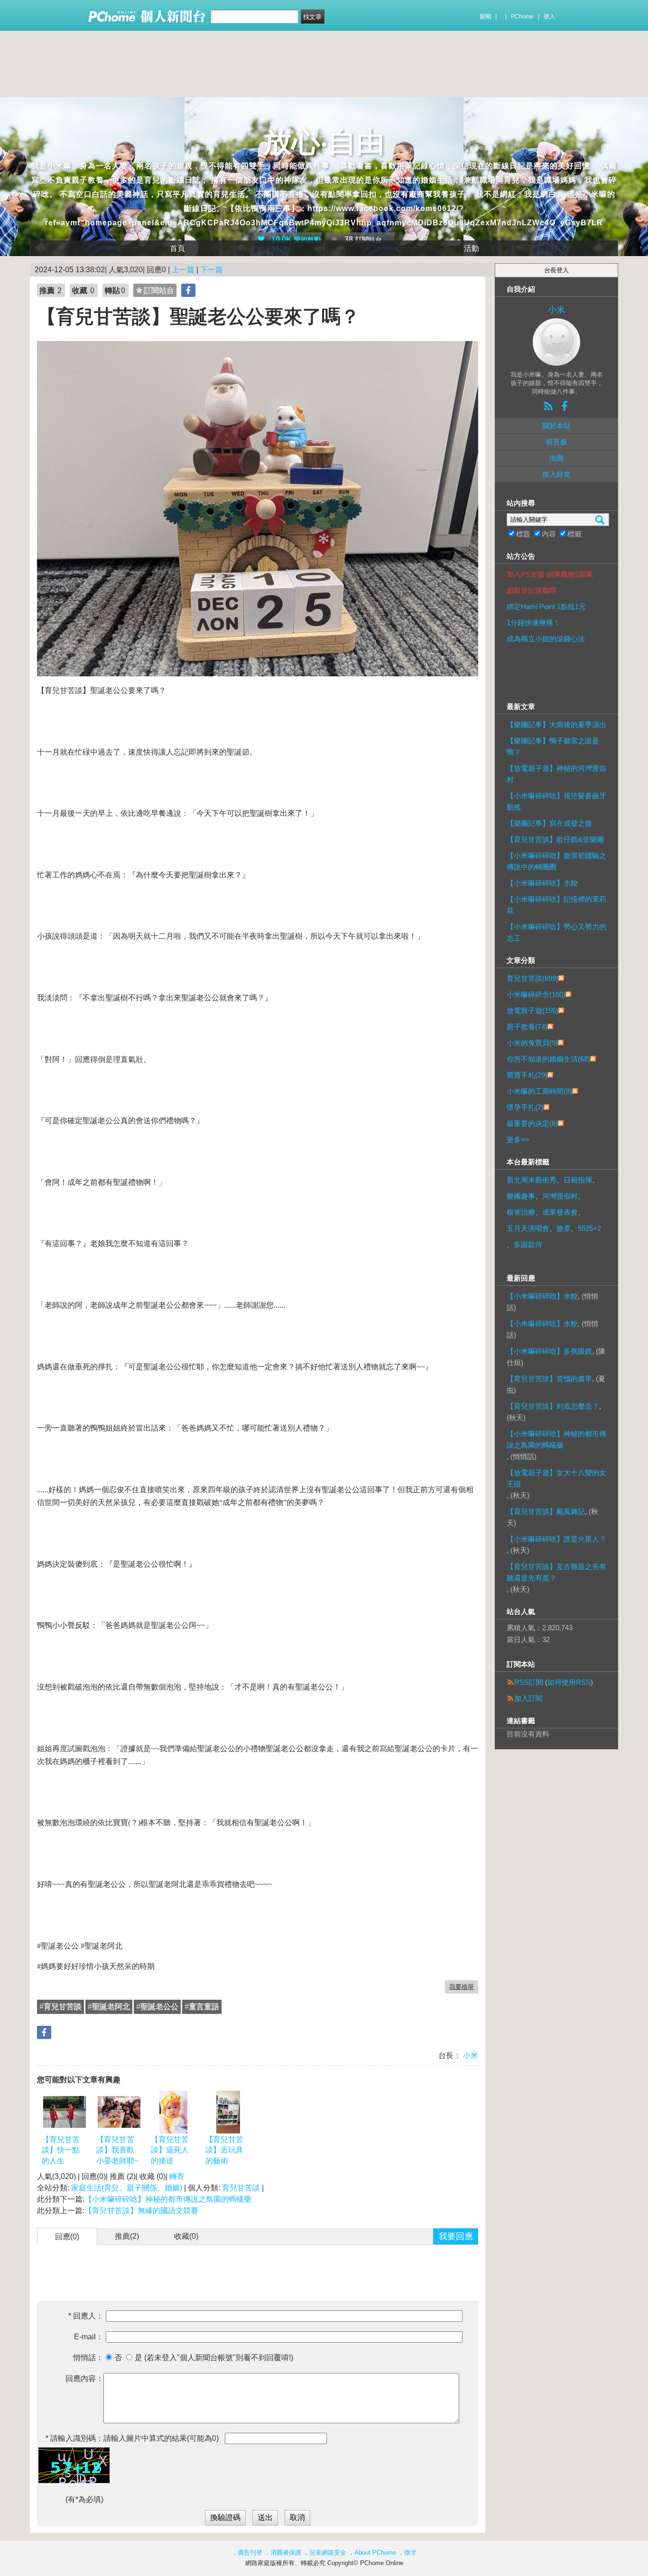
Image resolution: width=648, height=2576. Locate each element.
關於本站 (556, 426)
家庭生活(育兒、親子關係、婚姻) (127, 2188)
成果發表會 (560, 1212)
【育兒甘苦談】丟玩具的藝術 (224, 2150)
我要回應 (456, 2236)
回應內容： (84, 2378)
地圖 (556, 458)
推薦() (127, 2236)
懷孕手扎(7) (525, 1107)
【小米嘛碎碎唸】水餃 (542, 883)
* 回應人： (86, 2316)
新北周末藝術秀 (532, 1180)
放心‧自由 (324, 142)
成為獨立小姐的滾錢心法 (546, 639)
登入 (549, 17)
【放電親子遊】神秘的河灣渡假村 (556, 774)
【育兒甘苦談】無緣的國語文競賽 (141, 2211)
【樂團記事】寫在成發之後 (549, 823)
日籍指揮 (578, 1180)
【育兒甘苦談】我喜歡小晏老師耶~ (117, 2150)
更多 (518, 1140)
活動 (472, 248)
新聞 (485, 17)
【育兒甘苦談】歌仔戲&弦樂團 (555, 839)
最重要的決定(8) (532, 1123)
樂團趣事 (521, 1196)
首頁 (177, 248)
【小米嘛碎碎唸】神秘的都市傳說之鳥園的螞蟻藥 (168, 2199)
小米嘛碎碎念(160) (536, 994)
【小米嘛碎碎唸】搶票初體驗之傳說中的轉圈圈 (556, 861)
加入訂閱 (528, 1698)
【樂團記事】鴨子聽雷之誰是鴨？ (553, 746)
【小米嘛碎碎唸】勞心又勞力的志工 (556, 932)
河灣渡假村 (560, 1196)
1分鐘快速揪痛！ (533, 623)
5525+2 (589, 1228)
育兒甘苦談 (241, 2188)
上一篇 (183, 270)
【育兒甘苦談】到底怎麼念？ (553, 1406)
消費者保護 (286, 2553)
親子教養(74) (527, 1027)
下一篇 (212, 270)
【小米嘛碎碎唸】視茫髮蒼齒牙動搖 (556, 801)
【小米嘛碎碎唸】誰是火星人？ (556, 1539)
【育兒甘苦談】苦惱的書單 (549, 1379)
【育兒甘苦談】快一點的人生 (61, 2150)
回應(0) (67, 2237)
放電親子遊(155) (532, 1011)
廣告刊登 (250, 2553)
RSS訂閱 (529, 1682)
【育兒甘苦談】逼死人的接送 (170, 2150)
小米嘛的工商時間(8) (539, 1091)
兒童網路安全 (328, 2553)
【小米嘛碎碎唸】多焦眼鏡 (549, 1351)
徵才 (410, 2553)
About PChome (375, 2553)
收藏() (186, 2236)
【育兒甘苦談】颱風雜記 (546, 1511)
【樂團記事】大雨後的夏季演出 (556, 725)
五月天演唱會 (528, 1228)
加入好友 (556, 474)
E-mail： (89, 2337)
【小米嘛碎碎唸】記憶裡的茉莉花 (556, 905)
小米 (470, 2055)
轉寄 (177, 2176)
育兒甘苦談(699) (532, 978)
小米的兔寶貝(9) (532, 1043)
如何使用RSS (569, 1682)
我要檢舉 (462, 1987)
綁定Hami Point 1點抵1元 (546, 606)
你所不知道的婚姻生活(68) (548, 1059)
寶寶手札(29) (527, 1075)
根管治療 (521, 1212)
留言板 (557, 442)
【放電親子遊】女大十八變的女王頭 (556, 1478)
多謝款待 (528, 1244)
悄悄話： (88, 2358)
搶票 (564, 1228)
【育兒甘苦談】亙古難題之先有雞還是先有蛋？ (556, 1572)
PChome (522, 17)
